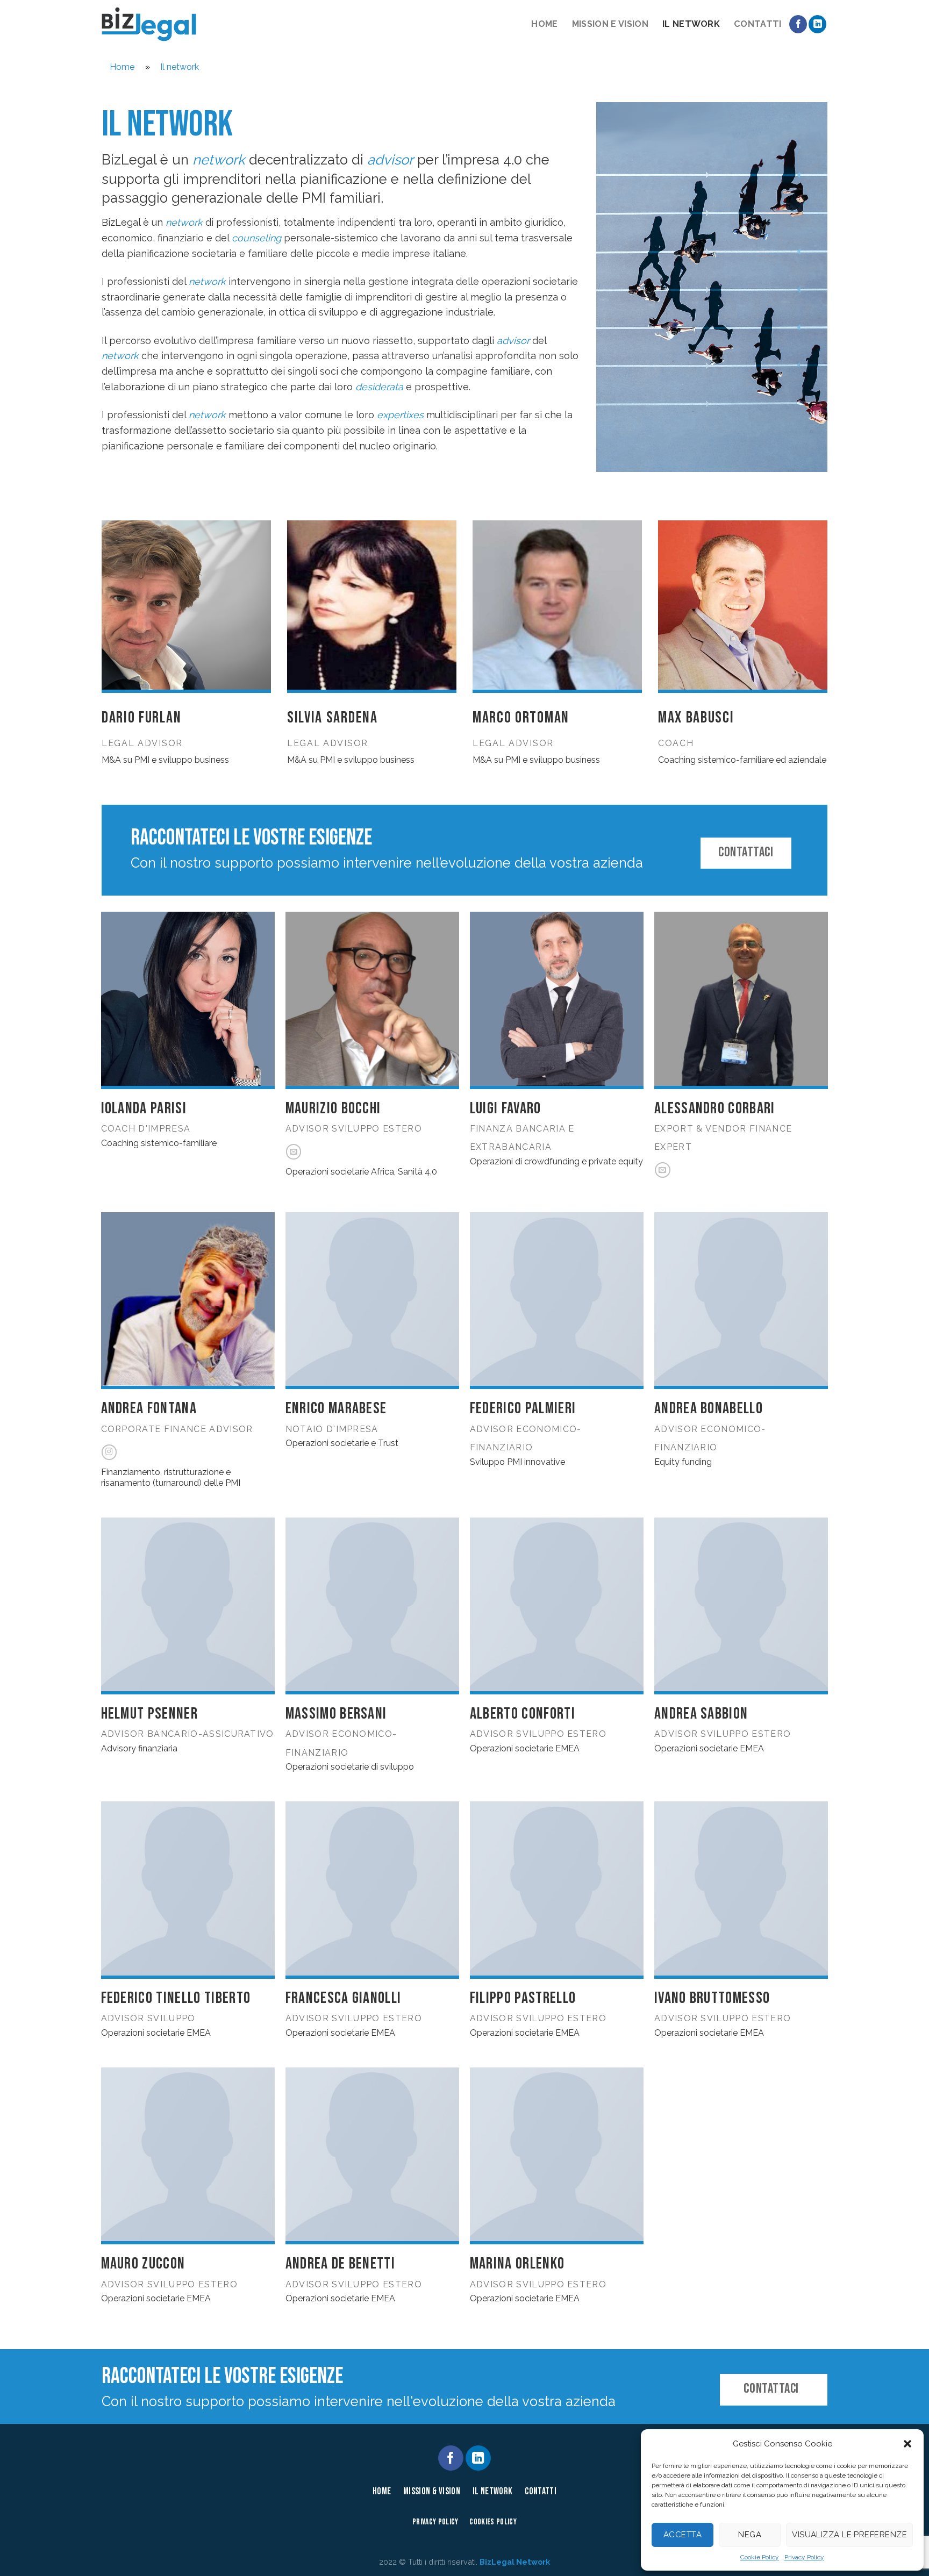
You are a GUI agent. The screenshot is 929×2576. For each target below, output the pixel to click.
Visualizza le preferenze (849, 2535)
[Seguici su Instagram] (109, 1452)
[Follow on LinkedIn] (817, 24)
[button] (907, 2444)
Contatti (758, 24)
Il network (691, 24)
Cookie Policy (760, 2557)
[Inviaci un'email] (294, 1152)
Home (544, 24)
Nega (750, 2535)
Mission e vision (610, 24)
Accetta (683, 2535)
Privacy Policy (804, 2557)
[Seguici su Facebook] (798, 24)
